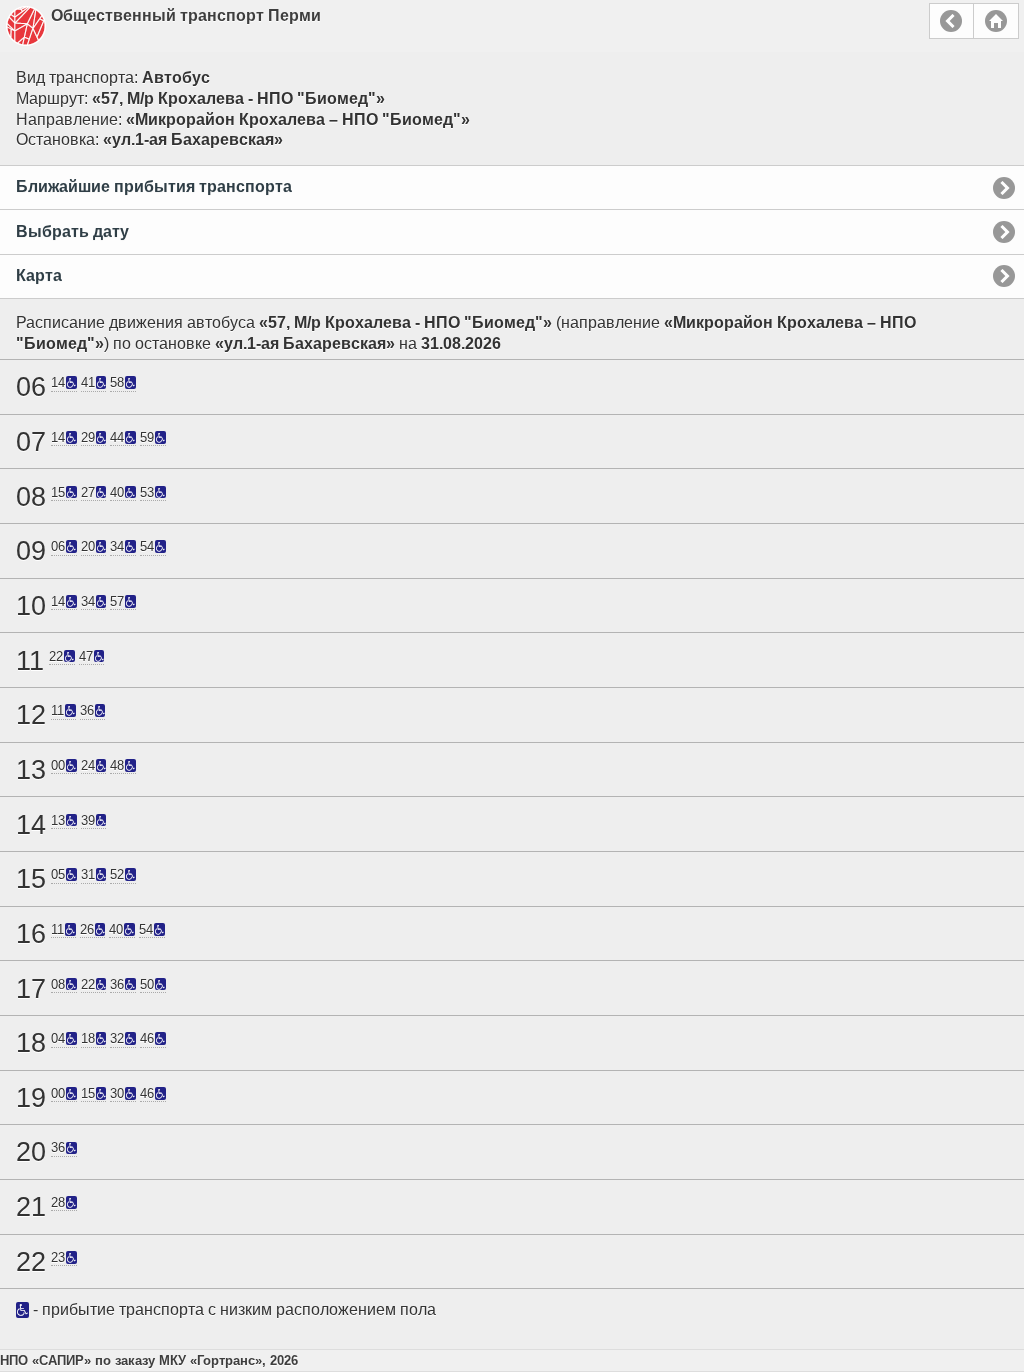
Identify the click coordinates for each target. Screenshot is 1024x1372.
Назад (951, 21)
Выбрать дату (72, 231)
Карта (39, 275)
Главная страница (996, 21)
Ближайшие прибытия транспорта (154, 186)
